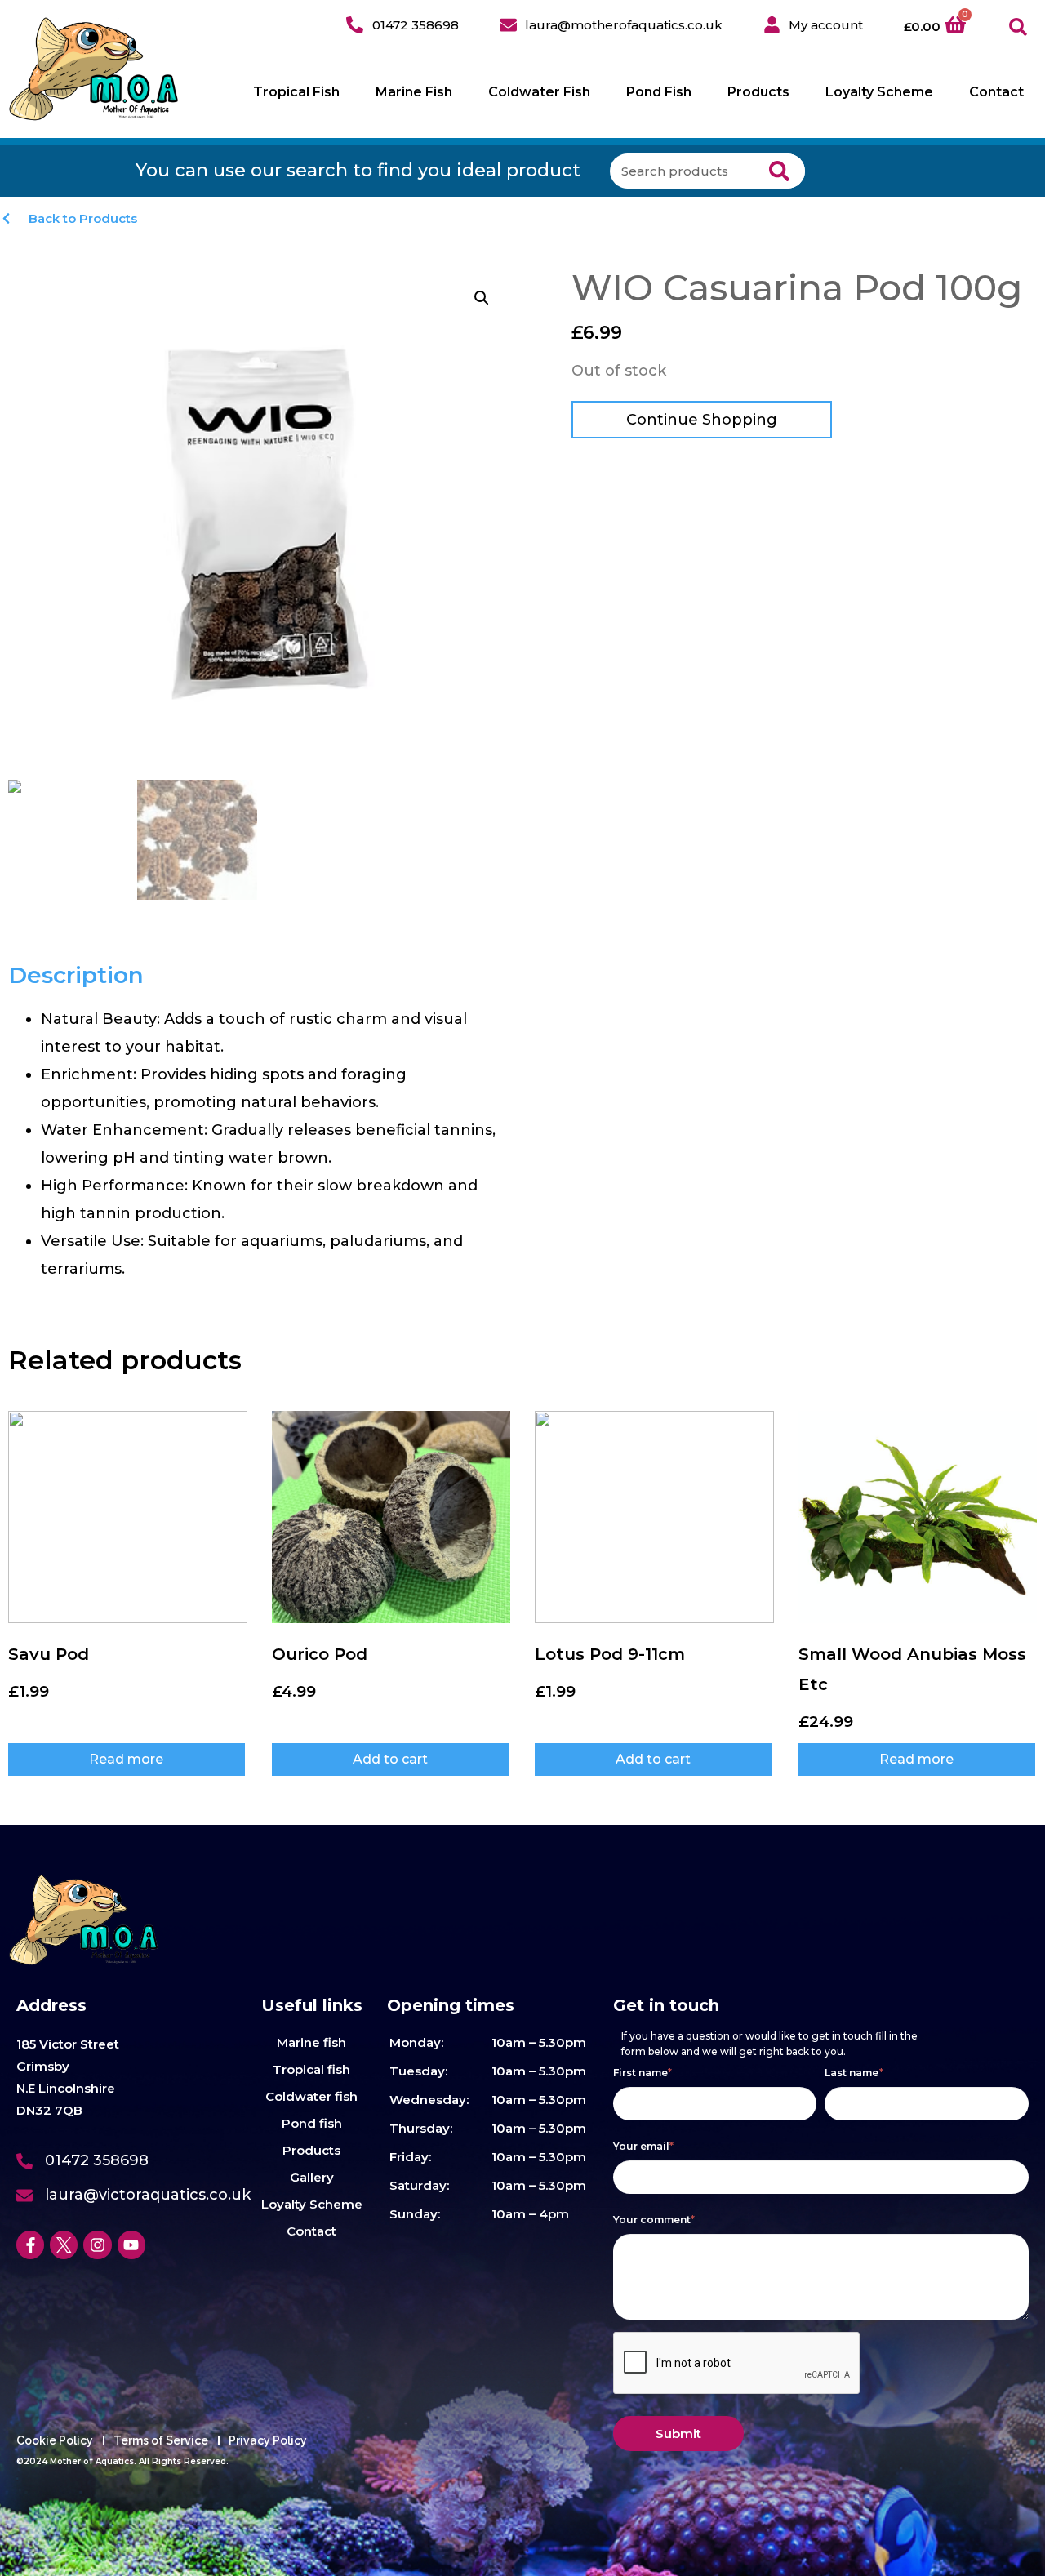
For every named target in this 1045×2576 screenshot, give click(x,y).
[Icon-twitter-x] (64, 2245)
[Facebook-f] (30, 2245)
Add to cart (390, 1759)
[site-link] (94, 69)
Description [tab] (76, 975)
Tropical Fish (296, 92)
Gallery (312, 2177)
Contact (996, 92)
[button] (1018, 27)
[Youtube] (131, 2245)
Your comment (654, 2220)
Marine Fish (414, 92)
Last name (854, 2073)
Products (758, 92)
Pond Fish (659, 92)
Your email (644, 2146)
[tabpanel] (261, 1144)
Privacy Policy (268, 2440)
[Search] (779, 171)
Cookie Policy (55, 2440)
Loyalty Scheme (879, 92)
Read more (126, 1759)
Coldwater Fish (539, 92)
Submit (678, 2434)
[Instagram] (97, 2245)
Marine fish (311, 2042)
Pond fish (312, 2123)
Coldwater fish (311, 2096)
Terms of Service (161, 2440)
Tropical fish (311, 2069)
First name (643, 2073)
